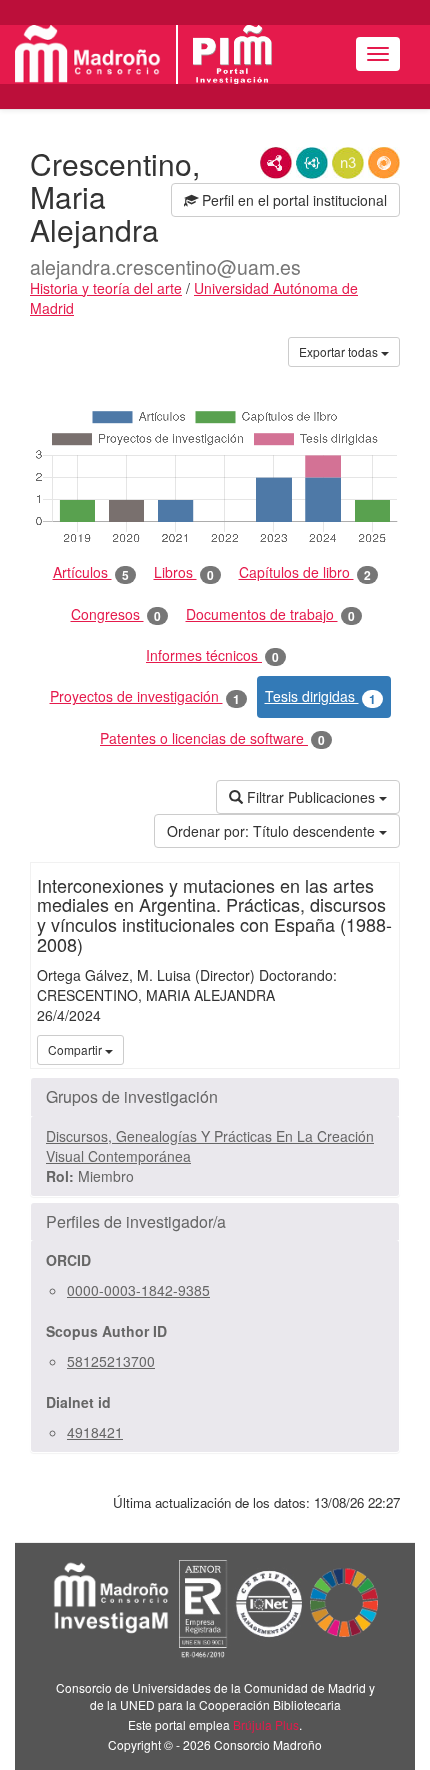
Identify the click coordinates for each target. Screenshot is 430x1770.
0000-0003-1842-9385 (138, 1290)
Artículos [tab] (91, 572)
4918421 (95, 1432)
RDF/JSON (384, 163)
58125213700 (111, 1361)
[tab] (215, 1097)
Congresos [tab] (116, 614)
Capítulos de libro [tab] (305, 572)
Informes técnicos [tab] (212, 655)
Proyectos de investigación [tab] (145, 696)
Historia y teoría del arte (106, 288)
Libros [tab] (184, 572)
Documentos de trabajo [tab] (270, 614)
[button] (215, 1097)
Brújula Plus (266, 1724)
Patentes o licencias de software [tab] (212, 738)
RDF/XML (276, 163)
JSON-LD (312, 163)
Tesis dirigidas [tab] (320, 696)
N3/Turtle (348, 163)
